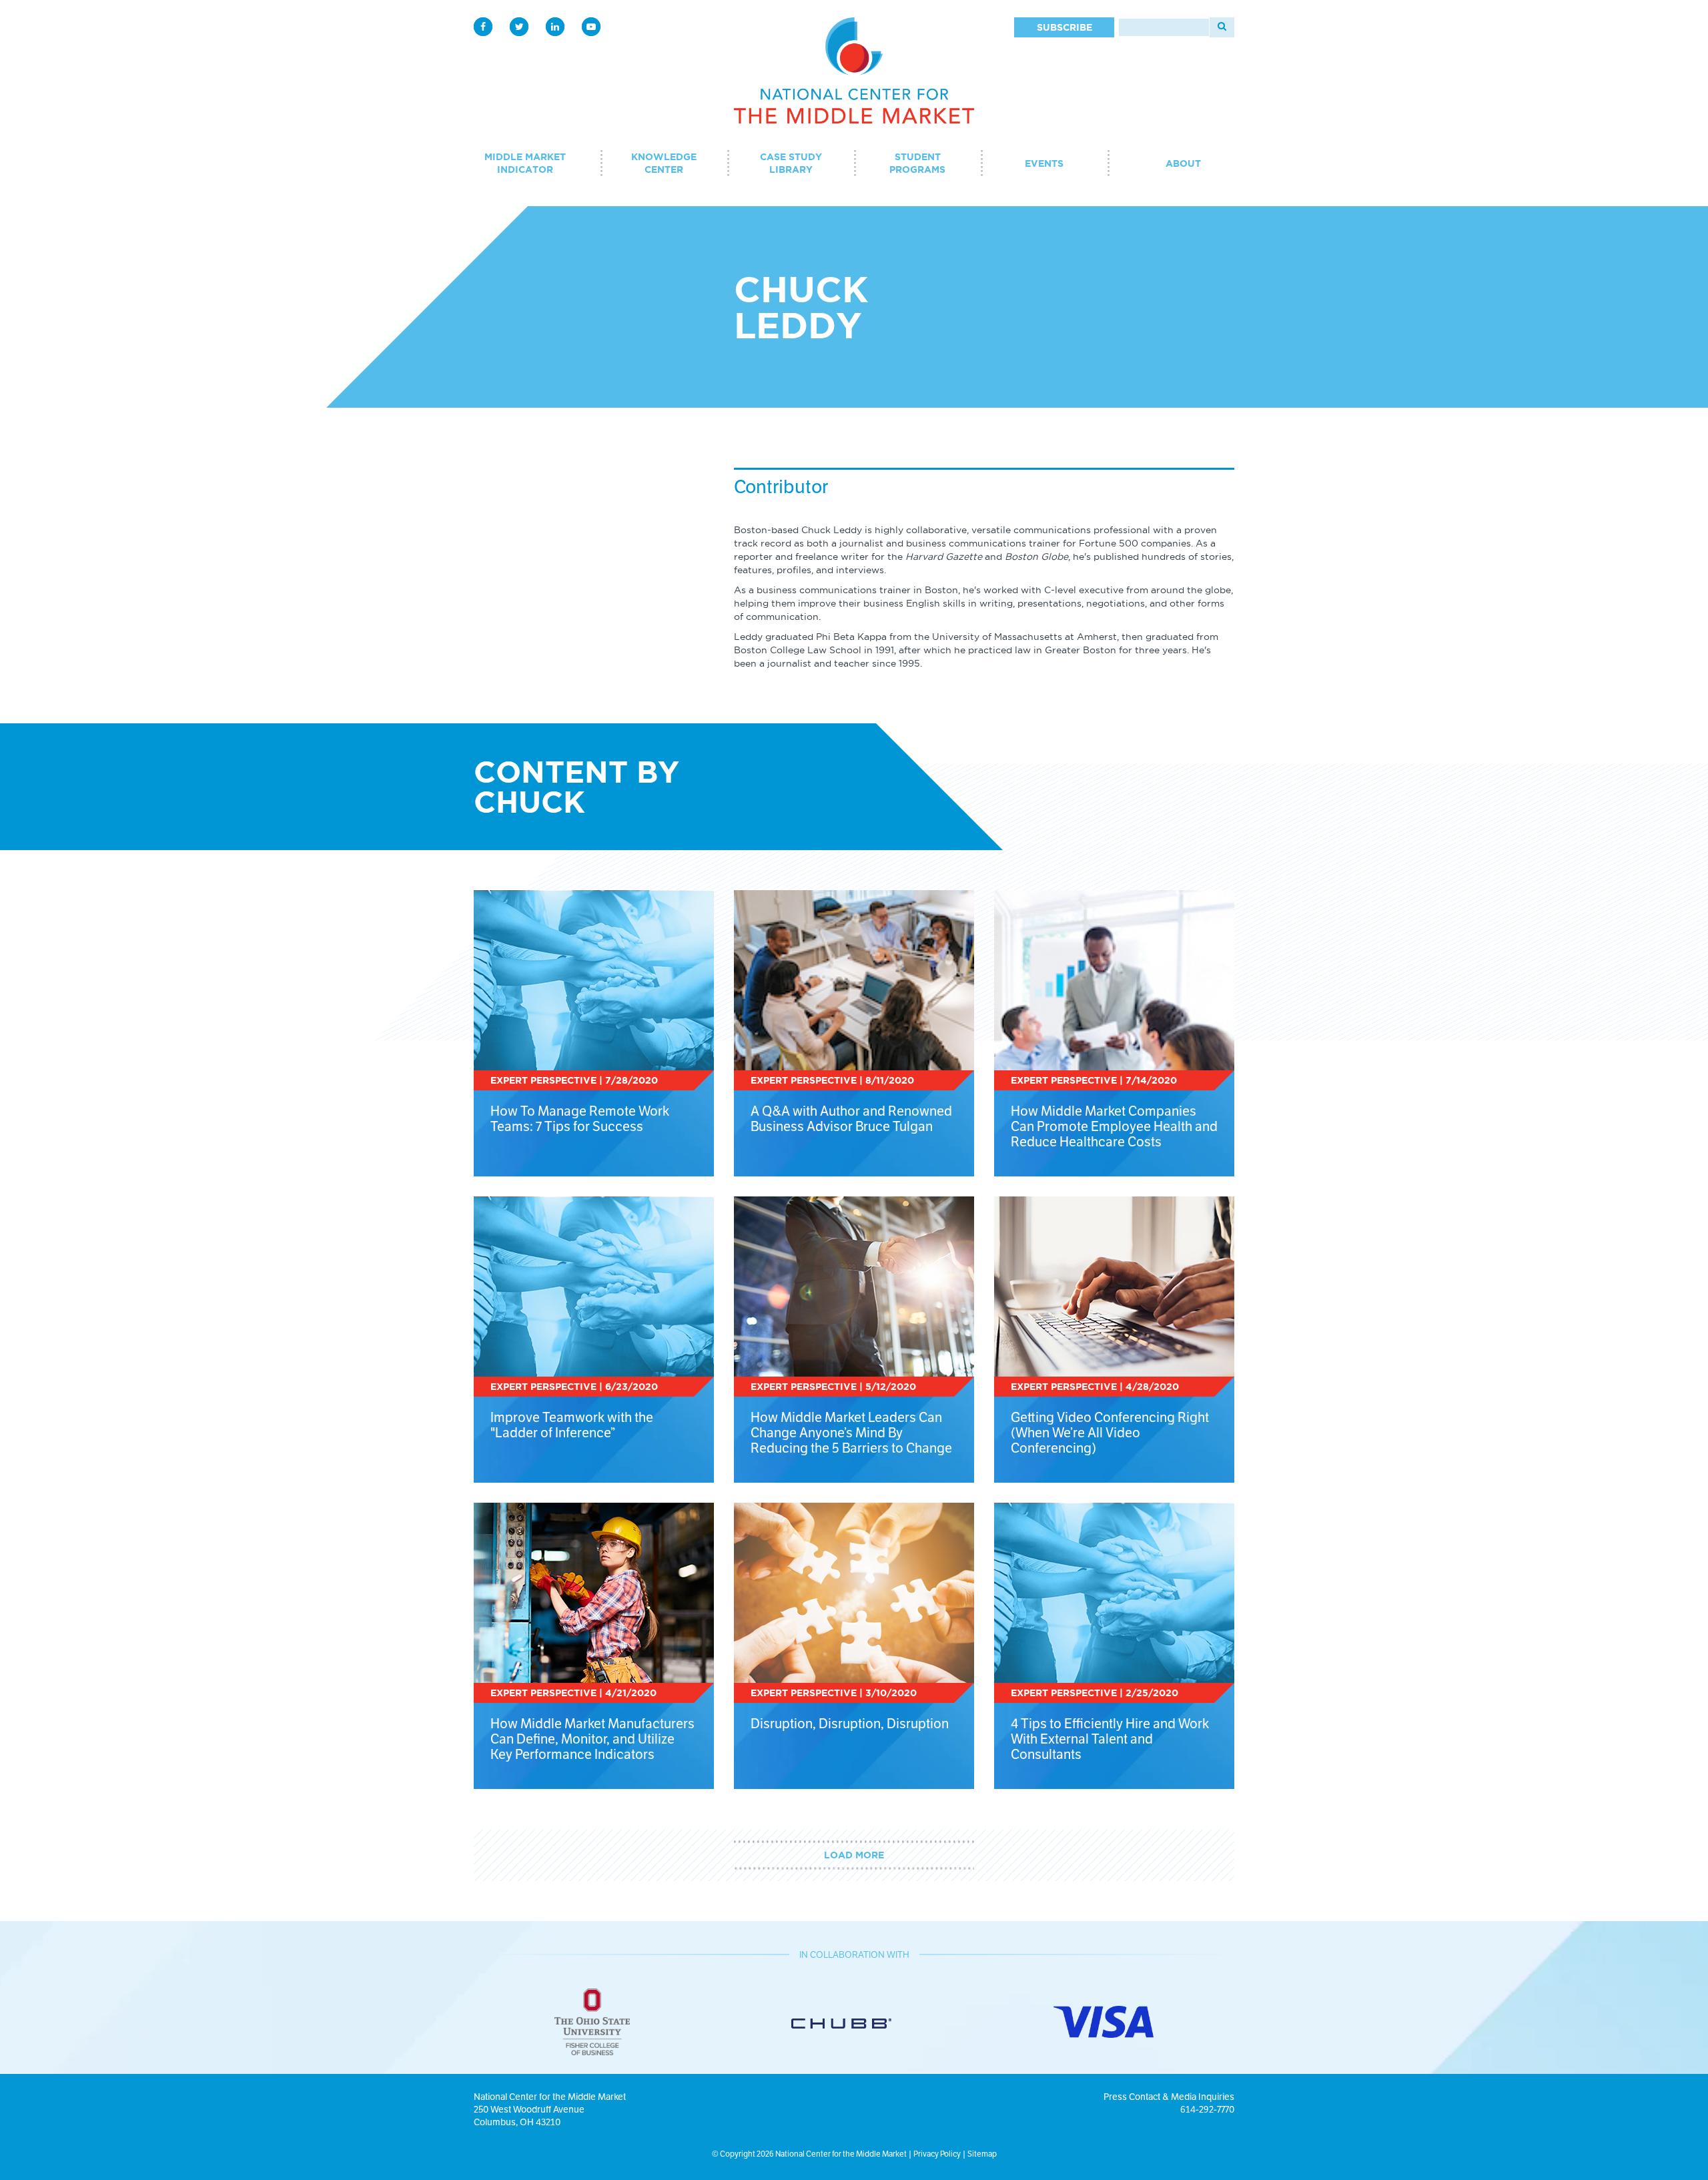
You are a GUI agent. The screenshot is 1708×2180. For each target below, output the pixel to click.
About (1183, 163)
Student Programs (917, 163)
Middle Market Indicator (525, 163)
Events (1044, 163)
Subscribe (1064, 27)
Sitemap (982, 2154)
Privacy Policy (937, 2154)
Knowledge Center (664, 163)
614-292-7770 (1207, 2109)
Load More (854, 1855)
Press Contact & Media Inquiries (1169, 2097)
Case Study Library (791, 163)
